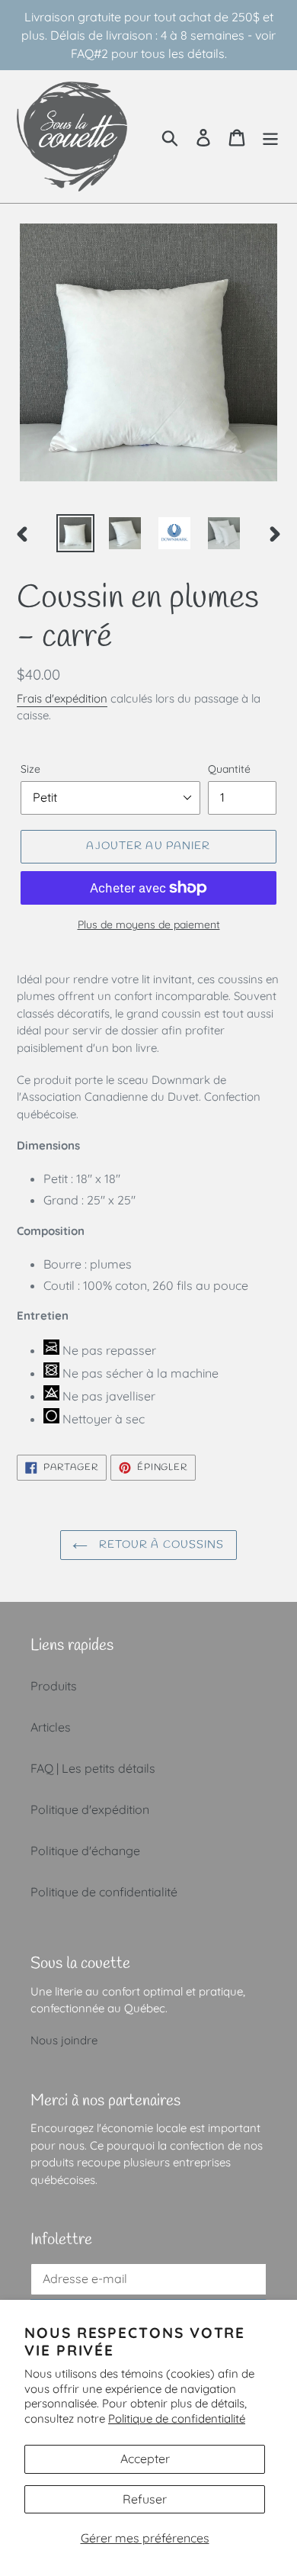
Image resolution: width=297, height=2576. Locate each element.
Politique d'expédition (90, 1809)
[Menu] (270, 136)
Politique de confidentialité (177, 2418)
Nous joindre (64, 2040)
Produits (54, 1686)
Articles (51, 1727)
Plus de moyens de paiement (149, 925)
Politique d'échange (85, 1851)
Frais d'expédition (62, 698)
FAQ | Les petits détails (93, 1768)
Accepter (145, 2459)
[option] (76, 533)
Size (30, 769)
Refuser (145, 2499)
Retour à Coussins (160, 1545)
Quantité (229, 769)
